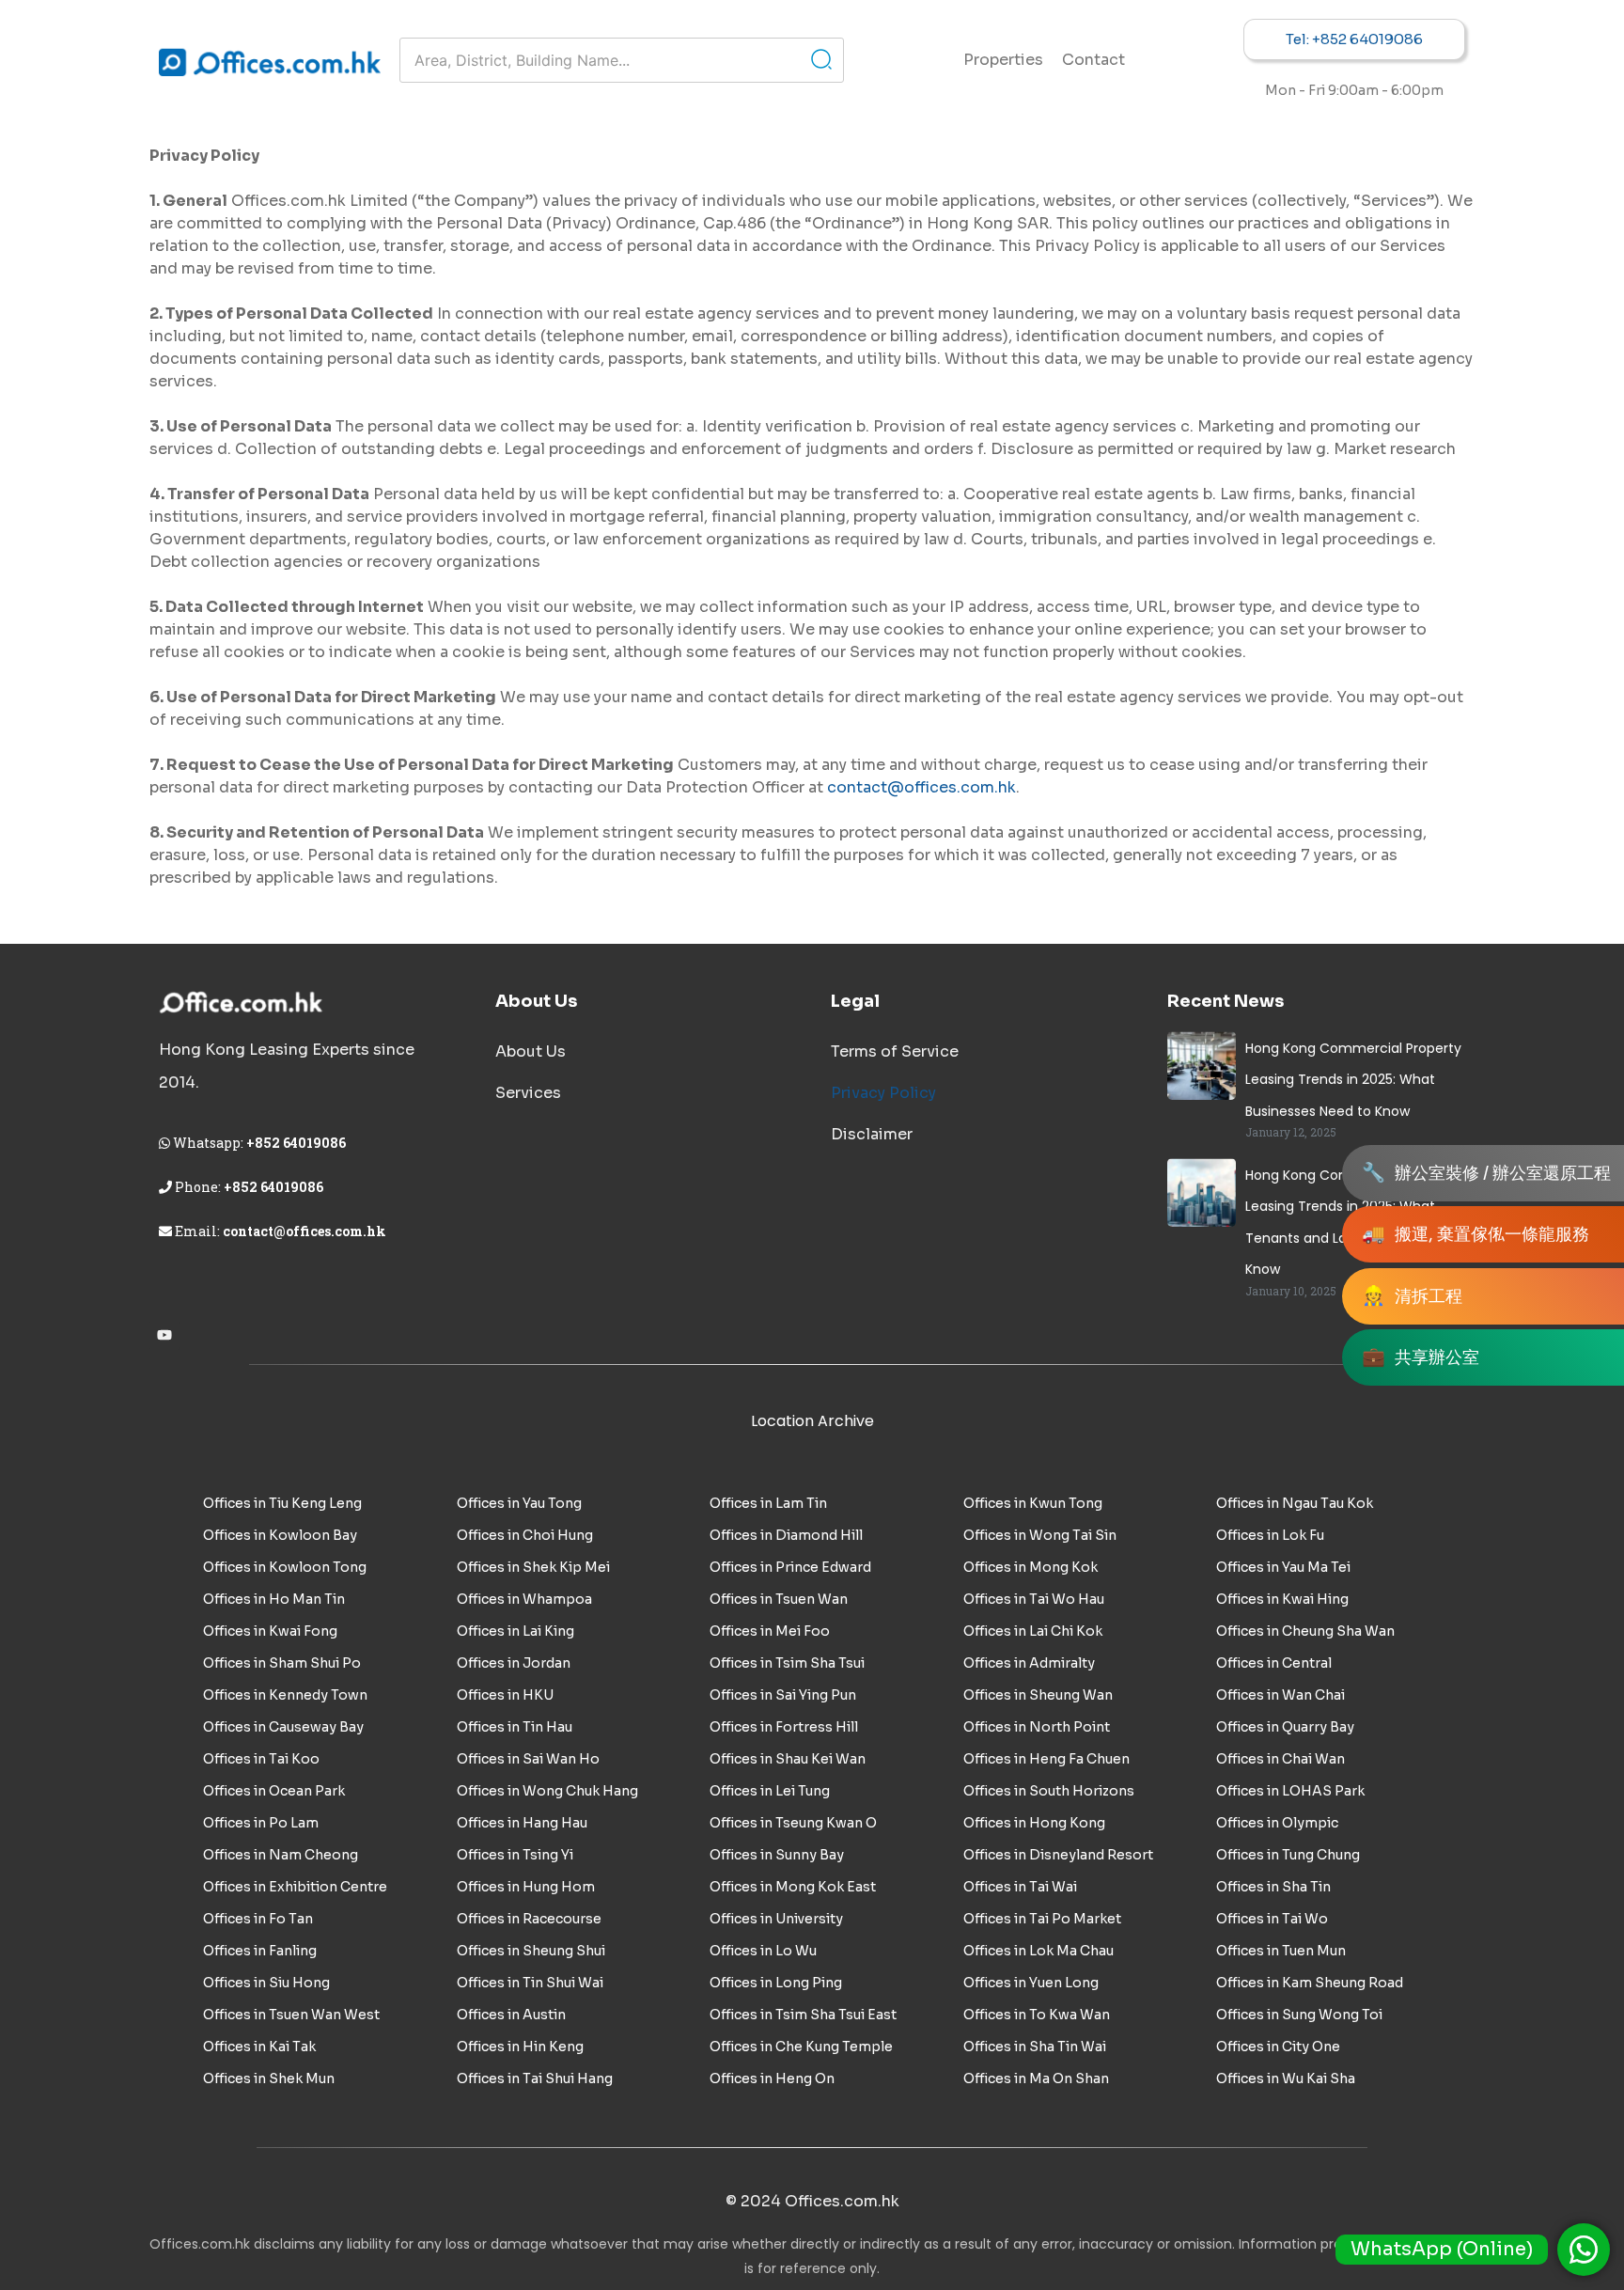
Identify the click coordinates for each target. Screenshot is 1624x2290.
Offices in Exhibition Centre (295, 1887)
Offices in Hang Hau (522, 1823)
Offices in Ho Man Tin (274, 1599)
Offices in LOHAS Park (1290, 1791)
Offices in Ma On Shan (1036, 2078)
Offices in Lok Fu (1270, 1535)
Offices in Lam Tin (768, 1503)
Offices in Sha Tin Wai (1035, 2047)
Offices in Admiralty (1029, 1663)
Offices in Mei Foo (770, 1631)
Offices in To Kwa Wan (1037, 2015)
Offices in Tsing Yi (515, 1855)
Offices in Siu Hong (266, 1983)
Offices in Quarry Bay (1285, 1727)
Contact (1093, 60)
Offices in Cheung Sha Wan (1305, 1631)
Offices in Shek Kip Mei (533, 1567)
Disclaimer (872, 1134)
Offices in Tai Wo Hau (1034, 1599)
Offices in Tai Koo (261, 1759)
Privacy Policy (883, 1093)
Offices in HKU (505, 1695)
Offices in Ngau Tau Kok (1295, 1503)
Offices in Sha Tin (1273, 1887)
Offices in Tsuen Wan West (291, 2015)
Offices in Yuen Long (1031, 1983)
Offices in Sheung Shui (531, 1951)
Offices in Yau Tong (519, 1503)
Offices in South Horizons (1049, 1791)
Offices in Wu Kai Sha (1286, 2078)
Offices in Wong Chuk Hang (547, 1791)
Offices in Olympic (1277, 1823)
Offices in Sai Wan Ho (528, 1759)
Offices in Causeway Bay (283, 1727)
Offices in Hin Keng (520, 2047)
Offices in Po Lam (261, 1823)
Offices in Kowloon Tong (285, 1567)
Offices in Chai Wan (1280, 1759)
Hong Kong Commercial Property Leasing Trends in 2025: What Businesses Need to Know (1353, 1080)
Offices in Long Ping (776, 1983)
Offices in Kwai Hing (1282, 1599)
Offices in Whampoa (524, 1599)
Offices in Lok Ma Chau (1038, 1951)
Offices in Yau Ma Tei (1283, 1567)
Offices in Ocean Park (274, 1791)
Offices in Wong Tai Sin (1040, 1535)
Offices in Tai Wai (1020, 1887)
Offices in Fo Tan (258, 1919)
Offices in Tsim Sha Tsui (787, 1663)
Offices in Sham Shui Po (282, 1663)
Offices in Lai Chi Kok (1033, 1631)
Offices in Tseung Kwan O (793, 1823)
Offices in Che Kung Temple (801, 2047)
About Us (531, 1051)
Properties (1003, 60)
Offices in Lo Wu (763, 1951)
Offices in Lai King (515, 1631)
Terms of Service (895, 1051)
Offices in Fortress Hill (784, 1727)
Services (528, 1093)
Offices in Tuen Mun (1281, 1951)
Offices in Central (1274, 1663)
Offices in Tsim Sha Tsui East (803, 2015)
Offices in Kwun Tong (1033, 1503)
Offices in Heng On (772, 2078)
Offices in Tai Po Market (1042, 1919)
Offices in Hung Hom (526, 1887)
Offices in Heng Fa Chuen (1046, 1759)
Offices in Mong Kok (1031, 1567)
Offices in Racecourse (529, 1919)
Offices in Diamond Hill (786, 1535)
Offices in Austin (511, 2015)
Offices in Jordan (514, 1663)
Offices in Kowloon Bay (280, 1535)
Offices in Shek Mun (269, 2078)
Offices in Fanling (260, 1951)
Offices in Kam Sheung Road (1310, 1983)
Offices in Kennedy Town (285, 1695)
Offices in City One (1278, 2047)
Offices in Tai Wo (1272, 1919)
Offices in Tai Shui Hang (535, 2078)
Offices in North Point (1037, 1727)
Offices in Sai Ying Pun (783, 1695)
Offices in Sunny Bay (777, 1855)
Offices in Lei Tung (770, 1791)
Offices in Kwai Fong (270, 1631)
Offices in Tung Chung (1288, 1855)
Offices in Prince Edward (790, 1567)
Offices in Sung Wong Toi (1299, 2015)
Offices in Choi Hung (525, 1535)
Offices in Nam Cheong (281, 1855)
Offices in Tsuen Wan (779, 1599)
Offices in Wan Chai (1280, 1695)
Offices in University (776, 1919)
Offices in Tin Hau (515, 1727)
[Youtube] (164, 1335)
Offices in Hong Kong (1034, 1823)
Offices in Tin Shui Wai (530, 1983)
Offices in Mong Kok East (793, 1887)
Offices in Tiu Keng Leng (282, 1503)
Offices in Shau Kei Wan (788, 1759)
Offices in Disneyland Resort (1058, 1855)
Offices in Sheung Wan (1038, 1695)
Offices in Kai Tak (259, 2047)
